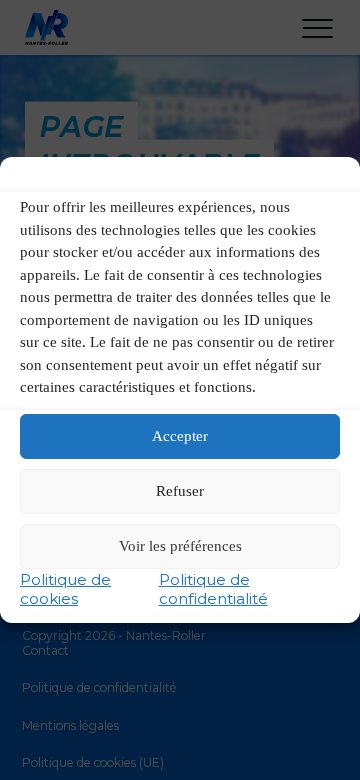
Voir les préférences (180, 546)
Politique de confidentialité (213, 589)
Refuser (180, 491)
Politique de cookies (65, 589)
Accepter (180, 436)
